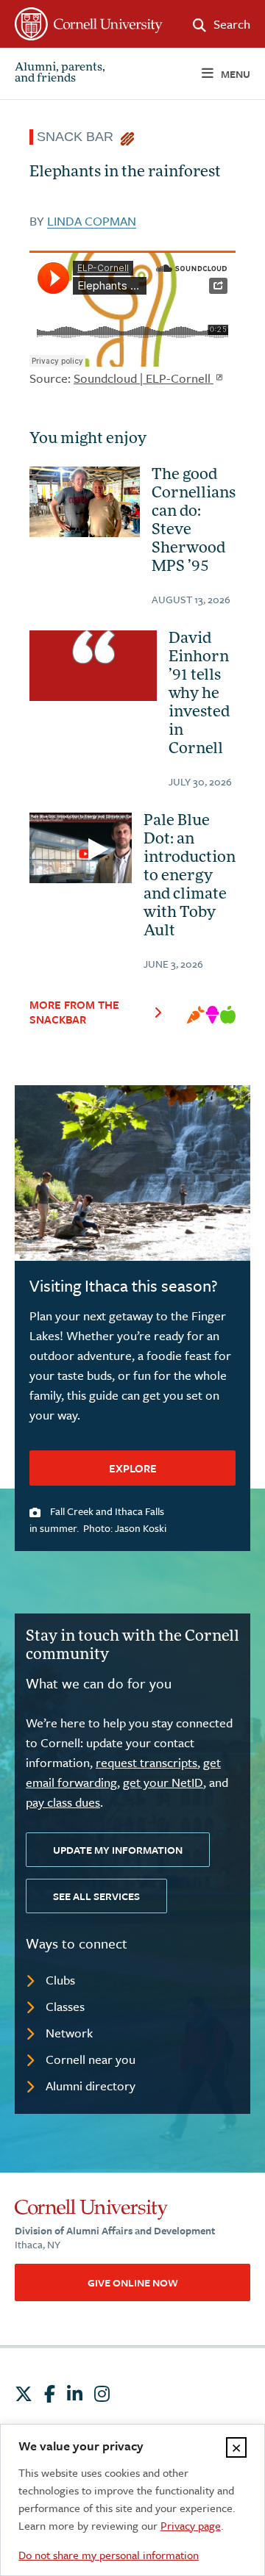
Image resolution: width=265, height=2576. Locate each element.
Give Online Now (133, 2282)
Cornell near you (91, 2059)
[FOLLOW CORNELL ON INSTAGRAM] (102, 2394)
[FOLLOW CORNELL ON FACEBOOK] (50, 2394)
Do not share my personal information (109, 2555)
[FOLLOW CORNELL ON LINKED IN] (75, 2394)
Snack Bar (79, 137)
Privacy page (191, 2525)
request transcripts (146, 1762)
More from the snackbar (74, 1012)
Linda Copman (92, 221)
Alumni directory (91, 2086)
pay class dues (63, 1802)
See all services (96, 1896)
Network (69, 2033)
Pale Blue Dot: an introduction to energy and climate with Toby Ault (190, 877)
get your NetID (163, 1782)
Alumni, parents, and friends (60, 73)
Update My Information (118, 1850)
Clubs (60, 1980)
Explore (133, 1468)
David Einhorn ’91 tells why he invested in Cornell (199, 694)
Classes (65, 2006)
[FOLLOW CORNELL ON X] (24, 2394)
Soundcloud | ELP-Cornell (144, 378)
